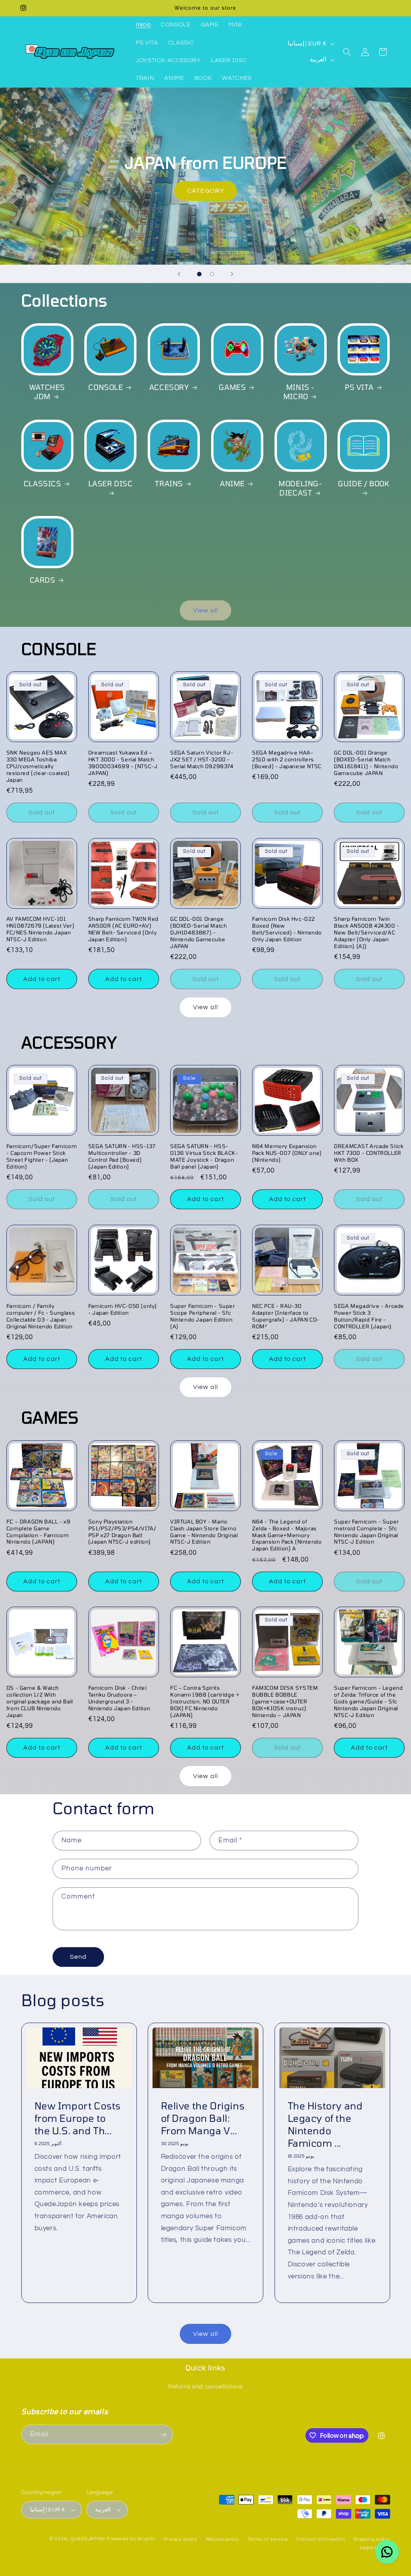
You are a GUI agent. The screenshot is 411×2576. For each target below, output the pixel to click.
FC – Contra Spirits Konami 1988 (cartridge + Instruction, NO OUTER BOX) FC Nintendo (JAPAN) (205, 1701)
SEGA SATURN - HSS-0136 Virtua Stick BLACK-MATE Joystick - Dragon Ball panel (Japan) (204, 1156)
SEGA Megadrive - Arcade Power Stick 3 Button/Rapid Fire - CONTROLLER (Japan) (369, 1316)
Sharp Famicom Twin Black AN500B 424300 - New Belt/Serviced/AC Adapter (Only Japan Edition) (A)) (367, 932)
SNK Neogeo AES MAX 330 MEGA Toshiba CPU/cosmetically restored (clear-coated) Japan (38, 766)
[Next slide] (232, 274)
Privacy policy (181, 2539)
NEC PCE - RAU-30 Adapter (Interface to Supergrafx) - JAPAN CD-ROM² (286, 1316)
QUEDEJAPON (88, 2539)
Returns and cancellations (205, 2387)
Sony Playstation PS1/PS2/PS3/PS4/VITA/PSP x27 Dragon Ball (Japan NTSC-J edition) (122, 1532)
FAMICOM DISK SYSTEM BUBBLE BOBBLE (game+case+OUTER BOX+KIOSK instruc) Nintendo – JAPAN (285, 1701)
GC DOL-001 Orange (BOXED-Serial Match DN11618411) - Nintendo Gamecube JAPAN (366, 763)
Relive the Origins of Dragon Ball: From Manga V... (203, 2118)
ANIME (232, 483)
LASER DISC (111, 483)
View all (205, 610)
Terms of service (268, 2539)
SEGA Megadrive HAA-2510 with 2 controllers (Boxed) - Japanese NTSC (287, 759)
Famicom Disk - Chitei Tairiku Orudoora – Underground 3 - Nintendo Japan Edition (119, 1698)
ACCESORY (169, 387)
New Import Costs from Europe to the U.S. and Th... (77, 2118)
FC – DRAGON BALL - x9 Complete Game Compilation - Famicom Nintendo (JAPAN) (39, 1532)
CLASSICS (43, 483)
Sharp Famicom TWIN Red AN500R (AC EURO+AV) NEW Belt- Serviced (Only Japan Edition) (123, 929)
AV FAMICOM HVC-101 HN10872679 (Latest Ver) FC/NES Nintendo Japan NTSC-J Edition (41, 929)
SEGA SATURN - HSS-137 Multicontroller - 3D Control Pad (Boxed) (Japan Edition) (122, 1156)
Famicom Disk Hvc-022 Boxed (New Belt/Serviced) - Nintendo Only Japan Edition (287, 929)
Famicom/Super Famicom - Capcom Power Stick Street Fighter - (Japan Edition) (42, 1156)
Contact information (321, 2539)
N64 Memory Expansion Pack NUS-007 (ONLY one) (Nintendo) (287, 1153)
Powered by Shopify (131, 2539)
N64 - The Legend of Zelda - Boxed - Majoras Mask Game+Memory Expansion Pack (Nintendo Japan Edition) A (287, 1535)
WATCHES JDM (47, 392)
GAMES (232, 387)
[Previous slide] (179, 274)
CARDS (43, 580)
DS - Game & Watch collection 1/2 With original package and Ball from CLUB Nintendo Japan (40, 1701)
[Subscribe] (163, 2434)
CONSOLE (106, 387)
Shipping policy (371, 2539)
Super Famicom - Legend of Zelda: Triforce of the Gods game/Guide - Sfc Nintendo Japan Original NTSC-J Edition (368, 1701)
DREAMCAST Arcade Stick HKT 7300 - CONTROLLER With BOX (369, 1153)
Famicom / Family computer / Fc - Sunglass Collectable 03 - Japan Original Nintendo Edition (41, 1316)
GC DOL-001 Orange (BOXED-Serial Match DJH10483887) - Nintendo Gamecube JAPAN (198, 932)
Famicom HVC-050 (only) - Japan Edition (123, 1309)
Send (78, 1957)
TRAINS (169, 483)
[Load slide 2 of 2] (212, 274)
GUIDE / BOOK (364, 483)
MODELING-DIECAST (300, 488)
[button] (347, 52)
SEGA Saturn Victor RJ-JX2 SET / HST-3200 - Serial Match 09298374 (202, 759)
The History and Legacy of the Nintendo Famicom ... (325, 2124)
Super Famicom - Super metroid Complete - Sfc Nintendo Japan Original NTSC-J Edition (366, 1532)
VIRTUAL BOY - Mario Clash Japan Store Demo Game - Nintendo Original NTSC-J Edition (204, 1532)
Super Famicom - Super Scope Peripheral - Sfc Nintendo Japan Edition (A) (203, 1316)
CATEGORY (205, 191)
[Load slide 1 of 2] (199, 274)
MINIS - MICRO (299, 392)
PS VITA (359, 387)
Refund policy (223, 2539)
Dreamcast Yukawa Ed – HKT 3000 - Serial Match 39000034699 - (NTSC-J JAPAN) (123, 763)
